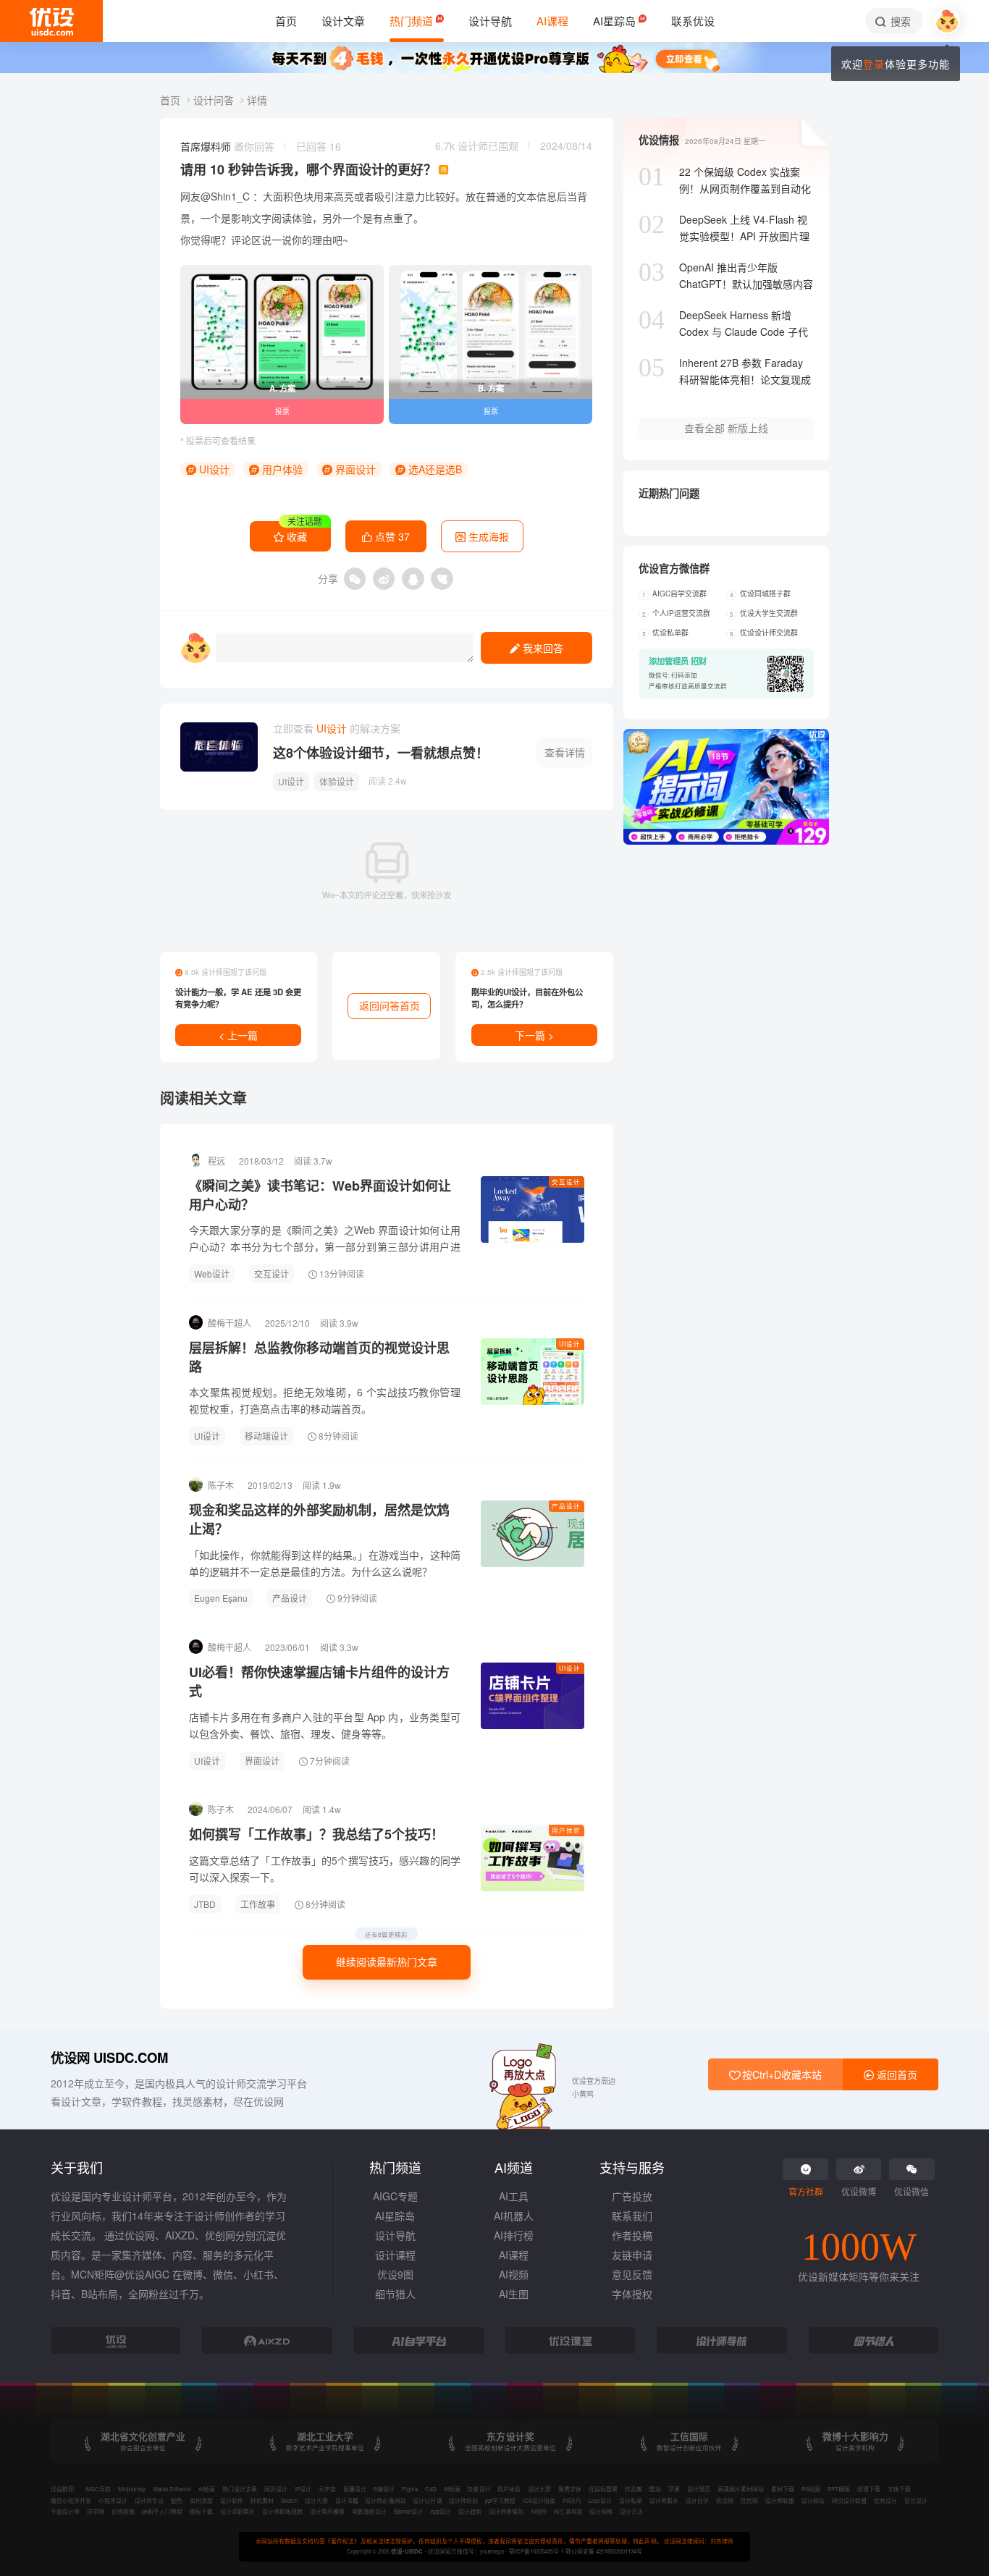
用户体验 (281, 469)
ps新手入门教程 (162, 2511)
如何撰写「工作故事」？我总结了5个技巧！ (316, 1834)
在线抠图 (123, 2511)
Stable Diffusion (172, 2489)
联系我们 (632, 2216)
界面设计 (354, 469)
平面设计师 (65, 2511)
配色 (177, 2500)
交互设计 (566, 1181)
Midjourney (132, 2489)
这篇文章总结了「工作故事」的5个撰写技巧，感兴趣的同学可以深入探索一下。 (325, 1868)
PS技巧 (572, 2500)
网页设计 (276, 2489)
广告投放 (632, 2196)
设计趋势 (470, 2511)
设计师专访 (149, 2500)
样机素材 (262, 2500)
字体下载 (899, 2489)
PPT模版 (839, 2489)
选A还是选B (434, 469)
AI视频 (514, 2274)
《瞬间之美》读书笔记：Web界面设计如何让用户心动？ (320, 1195)
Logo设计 (600, 2500)
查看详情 (565, 752)
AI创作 (539, 2511)
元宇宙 (327, 2489)
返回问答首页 (390, 1005)
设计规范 (699, 2489)
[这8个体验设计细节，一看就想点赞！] (219, 747)
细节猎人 (395, 2294)
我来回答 (542, 648)
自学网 (96, 2511)
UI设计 (213, 469)
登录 (874, 64)
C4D (431, 2489)
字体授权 (632, 2294)
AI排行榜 (514, 2235)
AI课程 (514, 2255)
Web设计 (212, 1274)
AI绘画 (207, 2489)
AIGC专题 (395, 2196)
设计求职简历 (237, 2511)
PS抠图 (811, 2489)
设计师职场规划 (282, 2511)
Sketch (289, 2500)
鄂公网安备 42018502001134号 (604, 2551)
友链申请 (632, 2255)
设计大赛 (539, 2489)
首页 (172, 100)
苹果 (674, 2489)
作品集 (634, 2489)
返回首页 (896, 2074)
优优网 (749, 2500)
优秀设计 (885, 2500)
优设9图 (395, 2274)
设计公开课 (427, 2500)
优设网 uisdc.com (109, 2057)
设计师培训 (463, 2500)
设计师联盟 (780, 2500)
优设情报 (659, 140)
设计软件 (232, 2500)
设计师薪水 (664, 2500)
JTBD (205, 1904)
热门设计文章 (240, 2489)
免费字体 (570, 2489)
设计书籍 (347, 2500)
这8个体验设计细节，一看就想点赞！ (381, 753)
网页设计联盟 (849, 2500)
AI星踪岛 (395, 2216)
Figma (410, 2489)
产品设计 (566, 1506)
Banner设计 (408, 2511)
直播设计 (355, 2489)
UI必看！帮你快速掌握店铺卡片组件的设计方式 (319, 1681)
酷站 (655, 2489)
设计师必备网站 (385, 2500)
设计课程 (395, 2255)
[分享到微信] (355, 579)
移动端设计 (266, 1436)
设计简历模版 (327, 2511)
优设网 (725, 2500)
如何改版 (201, 2500)
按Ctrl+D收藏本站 (780, 2074)
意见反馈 (632, 2274)
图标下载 (201, 2511)
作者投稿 (632, 2235)
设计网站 (813, 2500)
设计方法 (631, 2511)
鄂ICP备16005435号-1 (537, 2551)
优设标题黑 (603, 2489)
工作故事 (258, 1904)
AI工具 (514, 2196)
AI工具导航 (568, 2511)
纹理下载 (869, 2489)
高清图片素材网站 (741, 2489)
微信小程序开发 (71, 2500)
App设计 (441, 2511)
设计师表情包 (506, 2511)
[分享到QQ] (413, 579)
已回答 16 (319, 146)
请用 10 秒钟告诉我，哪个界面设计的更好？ (308, 169)
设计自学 (697, 2500)
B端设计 (384, 2489)
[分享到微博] (384, 579)
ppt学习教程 (500, 2500)
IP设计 (303, 2489)
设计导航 (395, 2235)
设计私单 (631, 2500)
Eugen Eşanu (221, 1598)
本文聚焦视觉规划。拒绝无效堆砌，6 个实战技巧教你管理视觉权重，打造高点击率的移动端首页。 (325, 1400)
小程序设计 (113, 2500)
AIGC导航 (98, 2489)
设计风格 (601, 2511)
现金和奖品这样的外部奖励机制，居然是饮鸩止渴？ (319, 1519)
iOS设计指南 (539, 2500)
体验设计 (337, 781)
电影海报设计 (369, 2511)
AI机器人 (514, 2216)
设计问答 (215, 100)
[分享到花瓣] (442, 579)
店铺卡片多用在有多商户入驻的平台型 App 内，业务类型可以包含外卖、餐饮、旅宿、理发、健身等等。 (325, 1725)
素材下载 (783, 2489)
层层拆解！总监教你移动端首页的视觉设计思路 (319, 1357)
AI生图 (514, 2294)
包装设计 (479, 2489)
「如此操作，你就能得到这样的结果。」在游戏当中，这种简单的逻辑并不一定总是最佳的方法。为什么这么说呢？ (325, 1563)
